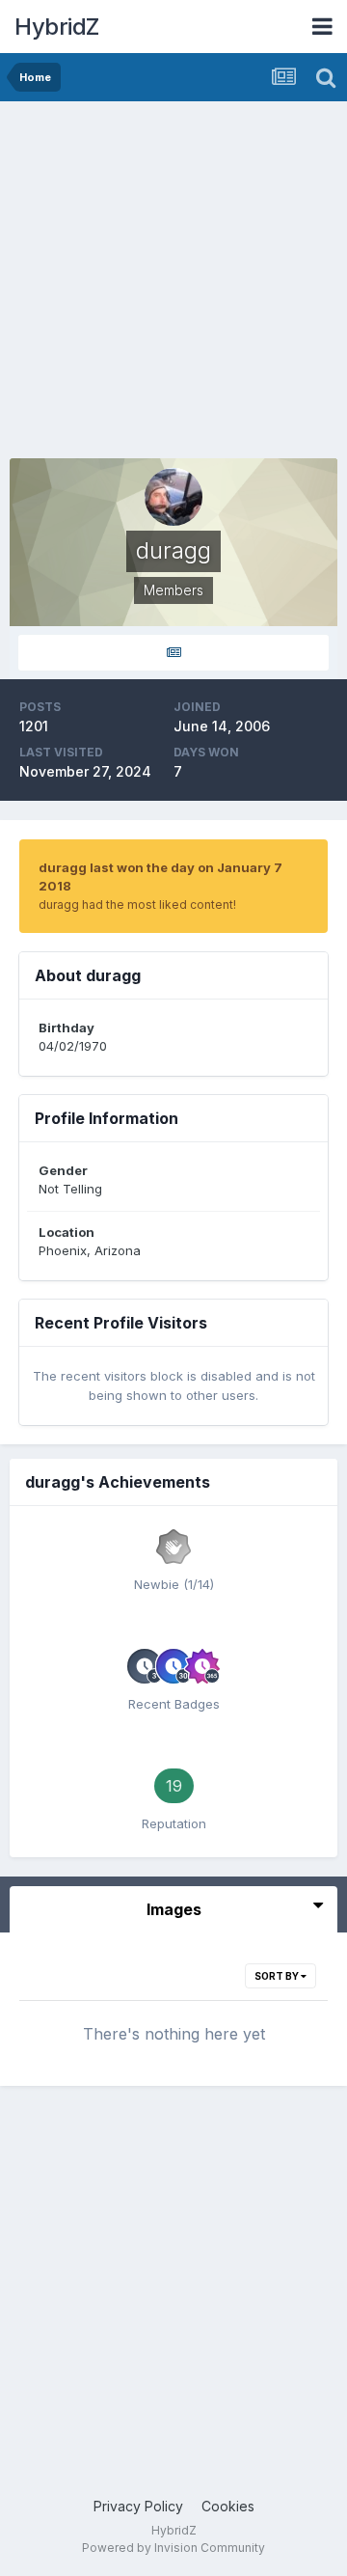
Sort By (278, 1976)
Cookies (228, 2506)
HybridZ (57, 27)
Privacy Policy (138, 2506)
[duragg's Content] (173, 653)
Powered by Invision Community (173, 2548)
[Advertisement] (173, 285)
